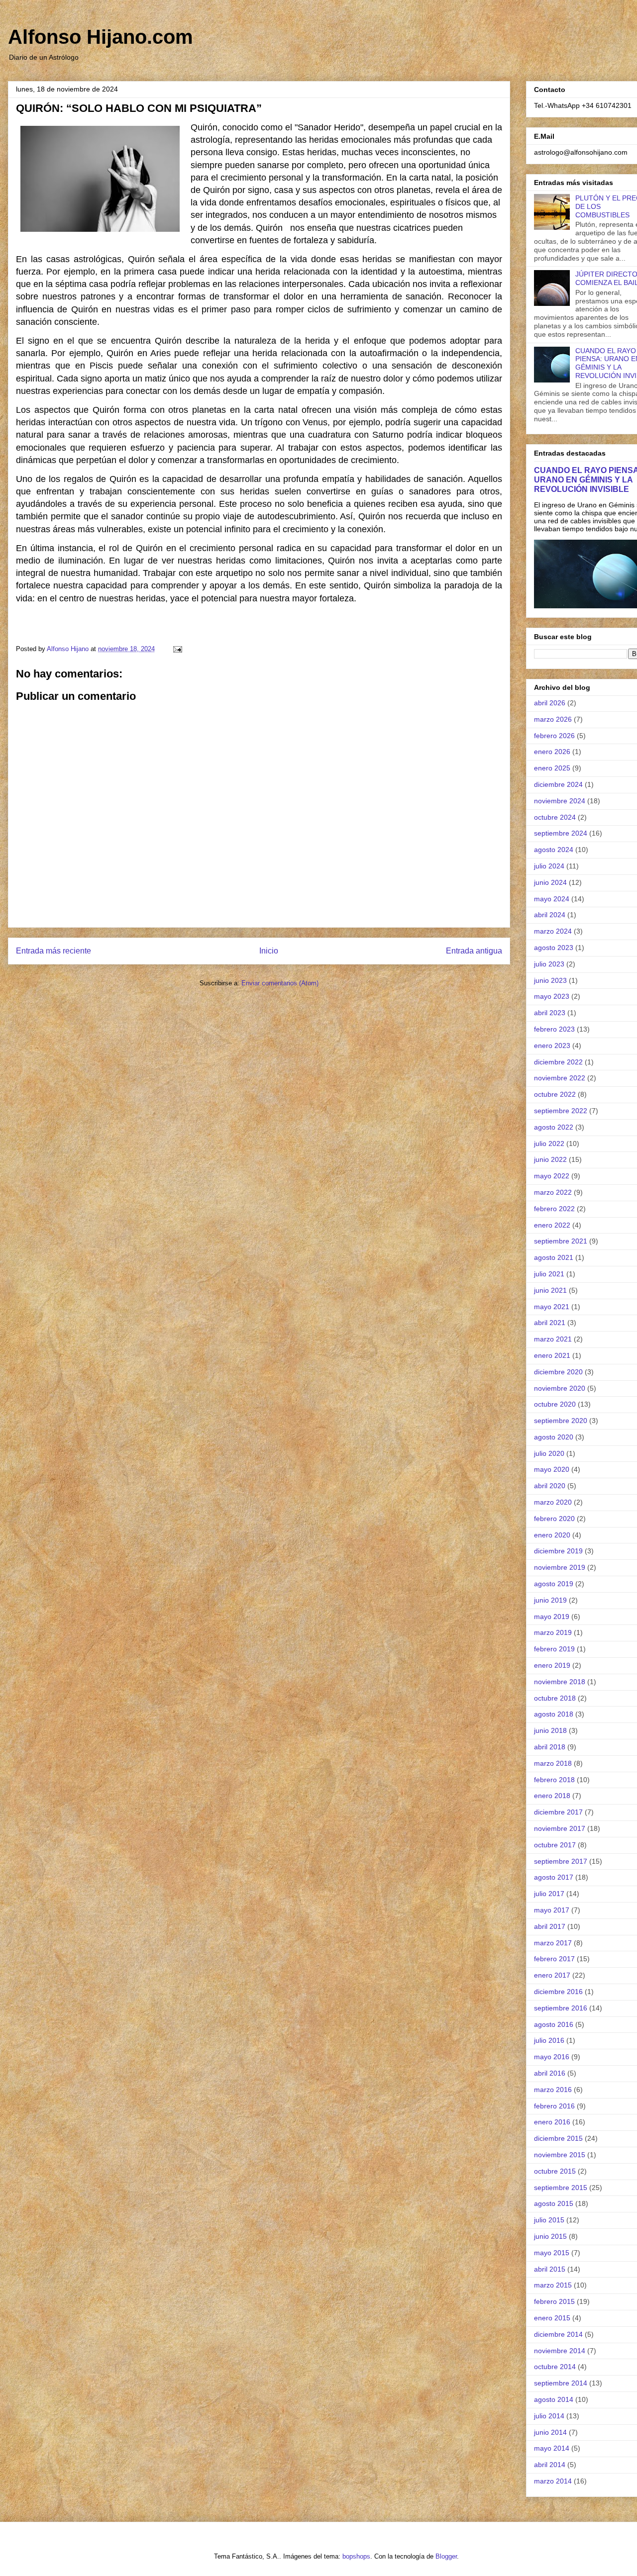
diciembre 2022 (558, 1062)
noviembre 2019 (560, 1567)
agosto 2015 (554, 2203)
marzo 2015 (553, 2285)
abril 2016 (550, 2073)
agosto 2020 (554, 1437)
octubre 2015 (555, 2171)
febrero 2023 (554, 1029)
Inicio (269, 951)
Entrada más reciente (53, 951)
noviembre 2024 (560, 801)
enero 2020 (552, 1535)
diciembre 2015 (558, 2138)
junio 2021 (550, 1290)
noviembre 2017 (560, 1828)
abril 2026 (550, 703)
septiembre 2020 (561, 1421)
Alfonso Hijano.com (101, 37)
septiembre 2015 (561, 2188)
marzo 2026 (553, 719)
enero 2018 (552, 1796)
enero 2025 (552, 768)
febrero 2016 (554, 2106)
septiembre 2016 (561, 2008)
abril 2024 (550, 915)
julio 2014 (549, 2416)
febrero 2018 (554, 1780)
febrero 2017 (554, 1959)
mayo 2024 (552, 899)
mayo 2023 (552, 996)
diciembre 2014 (558, 2334)
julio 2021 (549, 1274)
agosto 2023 (554, 948)
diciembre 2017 (558, 1812)
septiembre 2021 (561, 1241)
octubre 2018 (555, 1698)
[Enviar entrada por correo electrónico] (177, 649)
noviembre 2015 (560, 2155)
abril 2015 (550, 2269)
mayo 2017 (552, 1910)
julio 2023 (549, 964)
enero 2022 (552, 1225)
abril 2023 (550, 1013)
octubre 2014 (555, 2367)
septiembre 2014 (561, 2383)
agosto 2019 (554, 1584)
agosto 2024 (554, 850)
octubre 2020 (555, 1404)
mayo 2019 (552, 1617)
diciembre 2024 (558, 784)
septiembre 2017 (561, 1861)
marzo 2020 (553, 1502)
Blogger (446, 2556)
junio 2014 (550, 2432)
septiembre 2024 (561, 833)
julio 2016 (549, 2040)
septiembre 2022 (561, 1111)
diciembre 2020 (558, 1372)
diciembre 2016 (558, 1992)
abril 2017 (550, 1926)
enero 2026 (552, 752)
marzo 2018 (553, 1763)
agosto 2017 (554, 1877)
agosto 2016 (554, 2024)
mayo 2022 (552, 1176)
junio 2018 (550, 1730)
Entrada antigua (474, 951)
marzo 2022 (553, 1192)
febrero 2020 (554, 1519)
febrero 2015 (554, 2301)
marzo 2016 (553, 2090)
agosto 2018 (554, 1714)
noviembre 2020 (560, 1388)
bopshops (356, 2556)
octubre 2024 (555, 817)
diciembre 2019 (558, 1551)
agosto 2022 (554, 1127)
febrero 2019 (554, 1649)
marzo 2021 (553, 1339)
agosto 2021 (554, 1257)
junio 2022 (550, 1159)
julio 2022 (549, 1144)
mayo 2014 (552, 2448)
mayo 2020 (552, 1469)
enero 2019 (552, 1665)
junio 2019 (550, 1600)
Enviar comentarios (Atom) (280, 983)
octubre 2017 (555, 1845)
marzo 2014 (553, 2481)
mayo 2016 (552, 2057)
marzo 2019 (553, 1632)
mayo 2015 (552, 2253)
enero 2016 (552, 2122)
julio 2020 (549, 1453)
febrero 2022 (554, 1209)
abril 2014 (550, 2465)
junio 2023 (550, 980)
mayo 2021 (552, 1307)
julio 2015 (549, 2220)
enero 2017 (552, 1975)
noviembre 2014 (560, 2351)
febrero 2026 (554, 736)
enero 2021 (552, 1355)
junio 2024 (550, 882)
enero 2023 (552, 1046)
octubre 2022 (555, 1094)
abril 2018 (550, 1747)
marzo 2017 (553, 1943)
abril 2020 (550, 1486)
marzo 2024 (553, 931)
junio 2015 (550, 2236)
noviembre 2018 (560, 1682)
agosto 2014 (554, 2399)
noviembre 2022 (560, 1078)
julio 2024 (549, 866)
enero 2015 (552, 2318)
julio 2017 (549, 1894)
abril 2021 (550, 1323)
